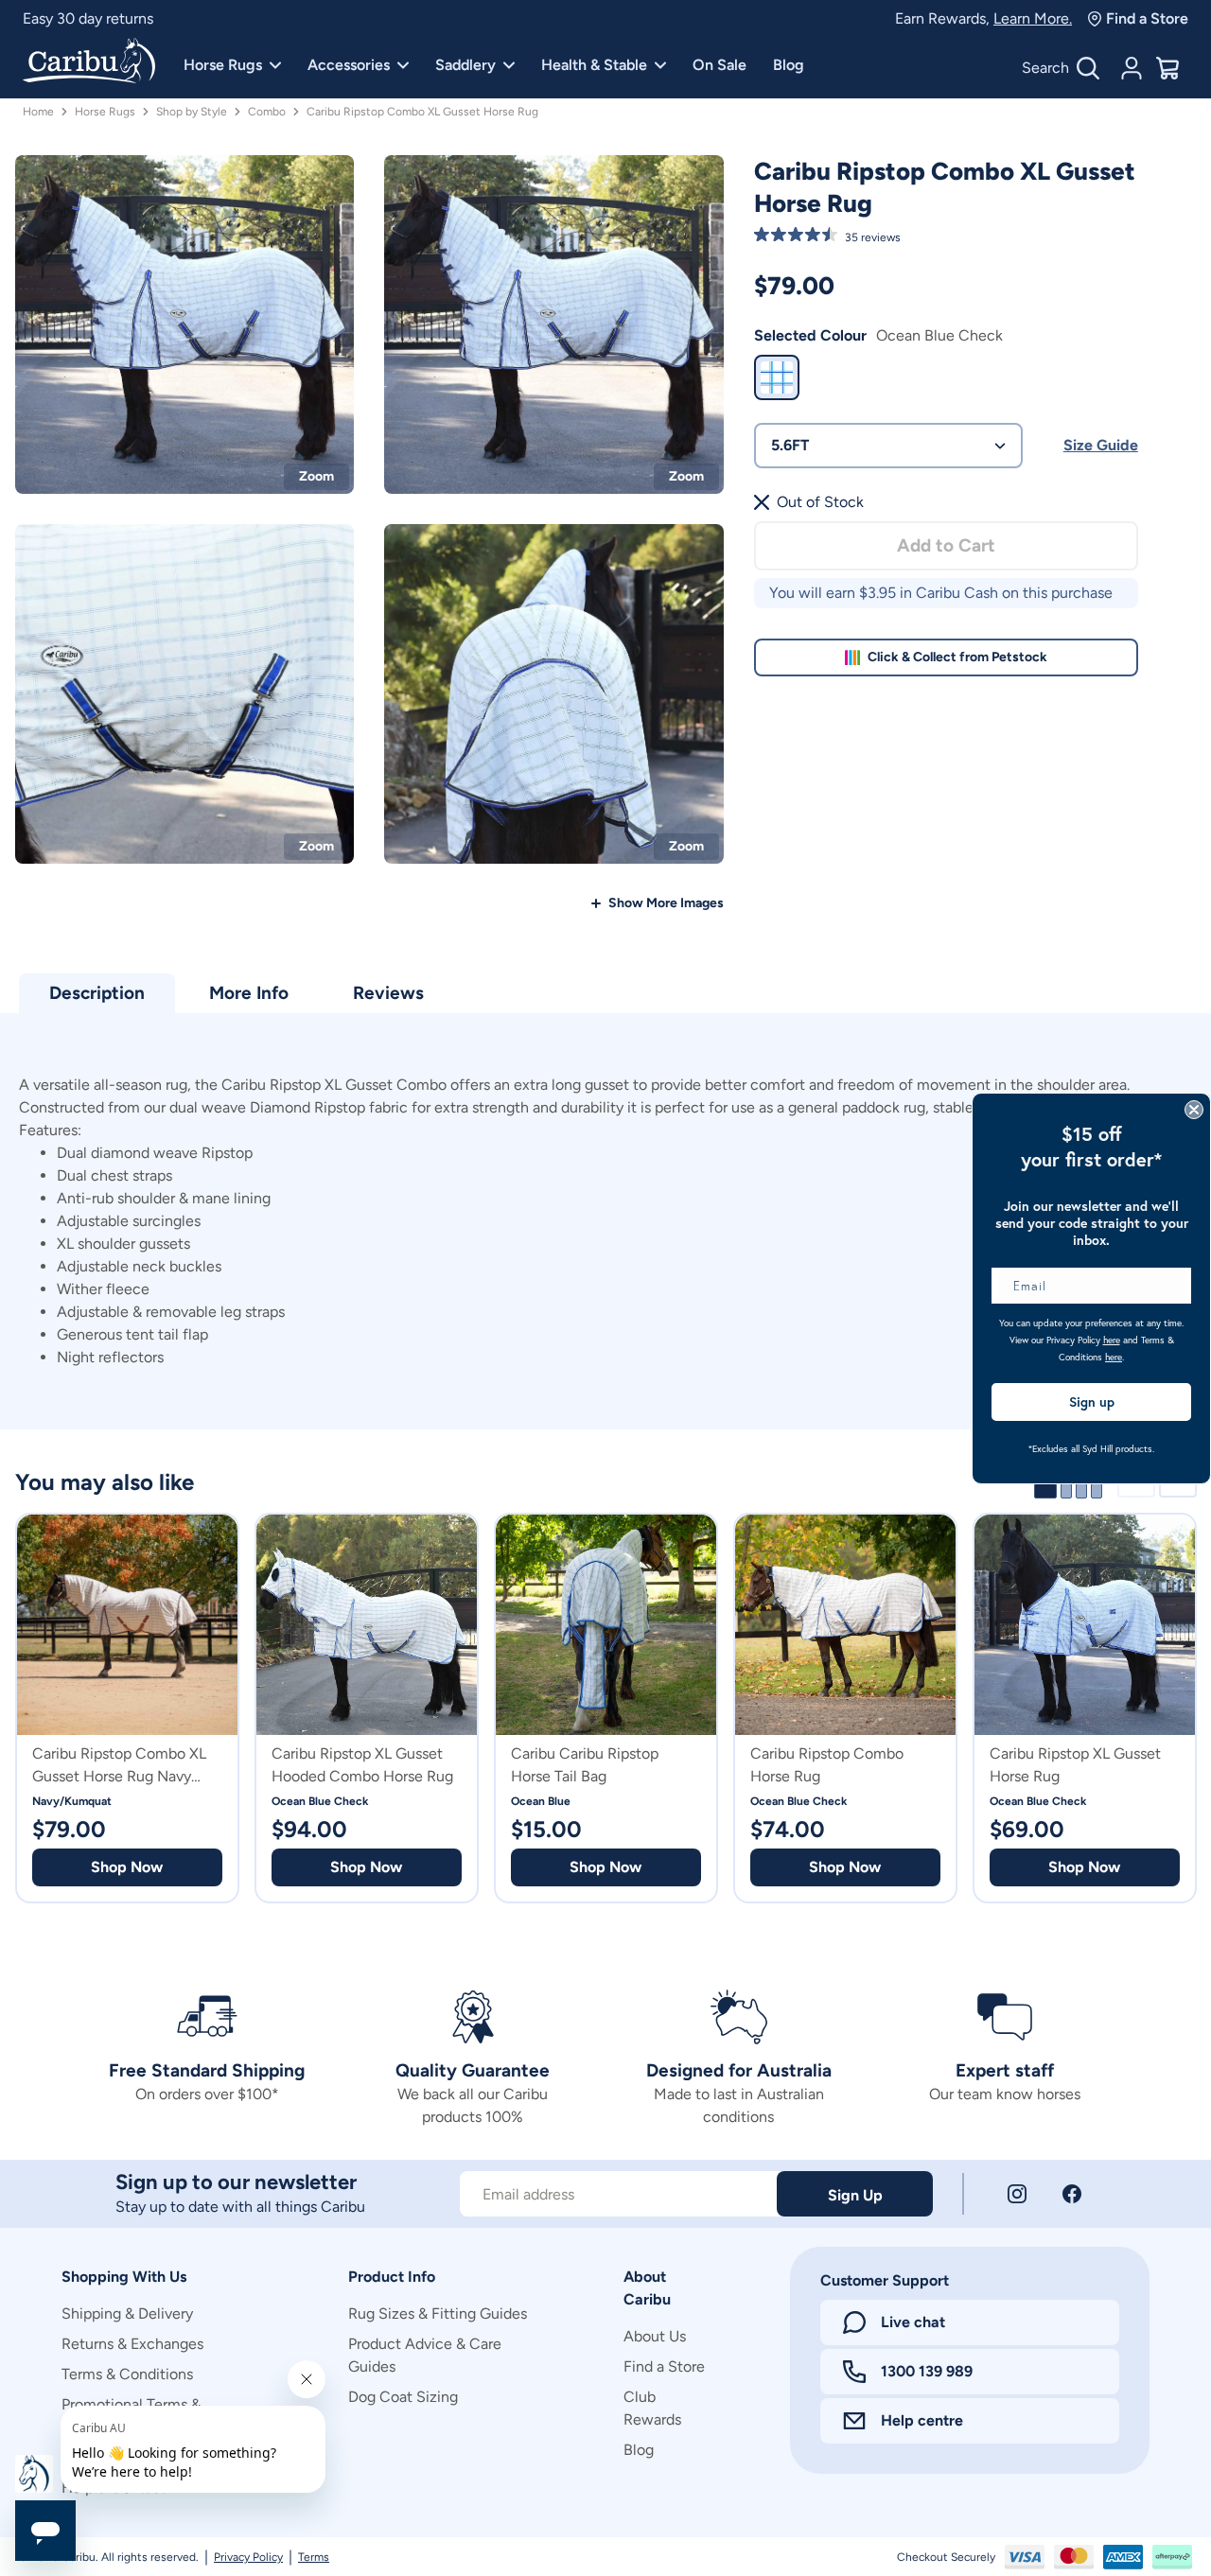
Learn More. (1033, 18)
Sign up (1092, 1402)
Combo (267, 112)
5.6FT (790, 445)
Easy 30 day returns (88, 18)
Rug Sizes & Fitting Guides (438, 2313)
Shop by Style (192, 112)
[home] (89, 62)
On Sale (720, 65)
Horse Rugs (223, 65)
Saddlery (465, 65)
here (1112, 1340)
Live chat (913, 2322)
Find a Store (1147, 18)
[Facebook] (1072, 2194)
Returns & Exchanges (132, 2344)
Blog (789, 65)
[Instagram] (1017, 2194)
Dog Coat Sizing (403, 2397)
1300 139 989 (927, 2371)
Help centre (922, 2420)
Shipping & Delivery (127, 2313)
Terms (314, 2557)
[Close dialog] (1194, 1110)
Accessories (349, 65)
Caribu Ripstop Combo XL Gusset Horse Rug (422, 112)
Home (38, 112)
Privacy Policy (248, 2557)
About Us (655, 2336)
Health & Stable (594, 65)
